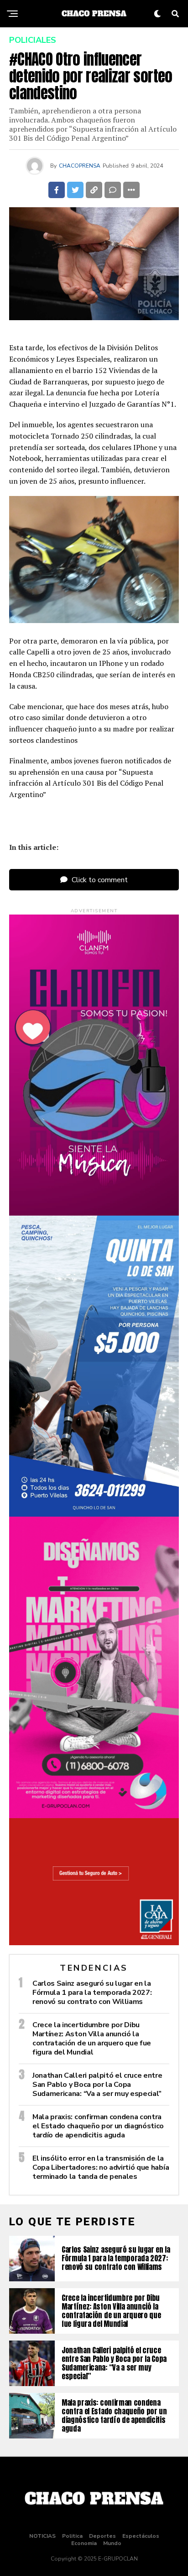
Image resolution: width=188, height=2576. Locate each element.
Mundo (112, 2543)
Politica (72, 2536)
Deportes (102, 2536)
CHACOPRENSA (80, 166)
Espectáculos (141, 2536)
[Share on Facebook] (57, 190)
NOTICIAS (42, 2536)
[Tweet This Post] (75, 190)
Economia (84, 2543)
